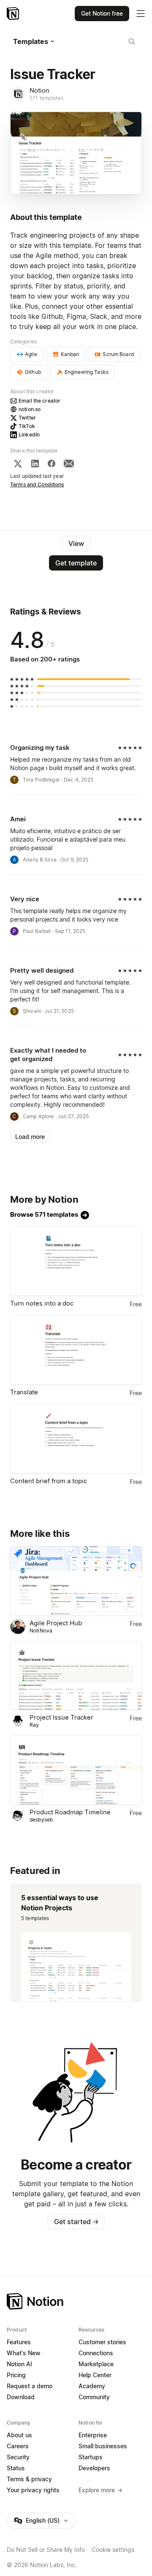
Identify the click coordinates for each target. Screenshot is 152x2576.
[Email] (69, 464)
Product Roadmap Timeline (70, 1812)
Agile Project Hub (56, 1623)
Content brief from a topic (49, 1481)
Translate (24, 1392)
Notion (39, 90)
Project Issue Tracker (61, 1717)
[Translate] (76, 1350)
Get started (76, 2222)
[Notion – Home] (14, 14)
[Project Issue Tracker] (76, 1676)
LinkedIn (29, 435)
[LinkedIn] (35, 464)
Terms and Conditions (37, 484)
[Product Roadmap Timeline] (76, 1770)
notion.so (30, 409)
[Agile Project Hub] (76, 1581)
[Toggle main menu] (141, 14)
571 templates (46, 98)
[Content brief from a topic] (76, 1439)
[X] (18, 464)
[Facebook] (52, 464)
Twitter (27, 418)
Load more (30, 1137)
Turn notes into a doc (42, 1303)
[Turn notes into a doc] (76, 1261)
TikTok (27, 426)
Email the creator (39, 401)
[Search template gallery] (132, 41)
